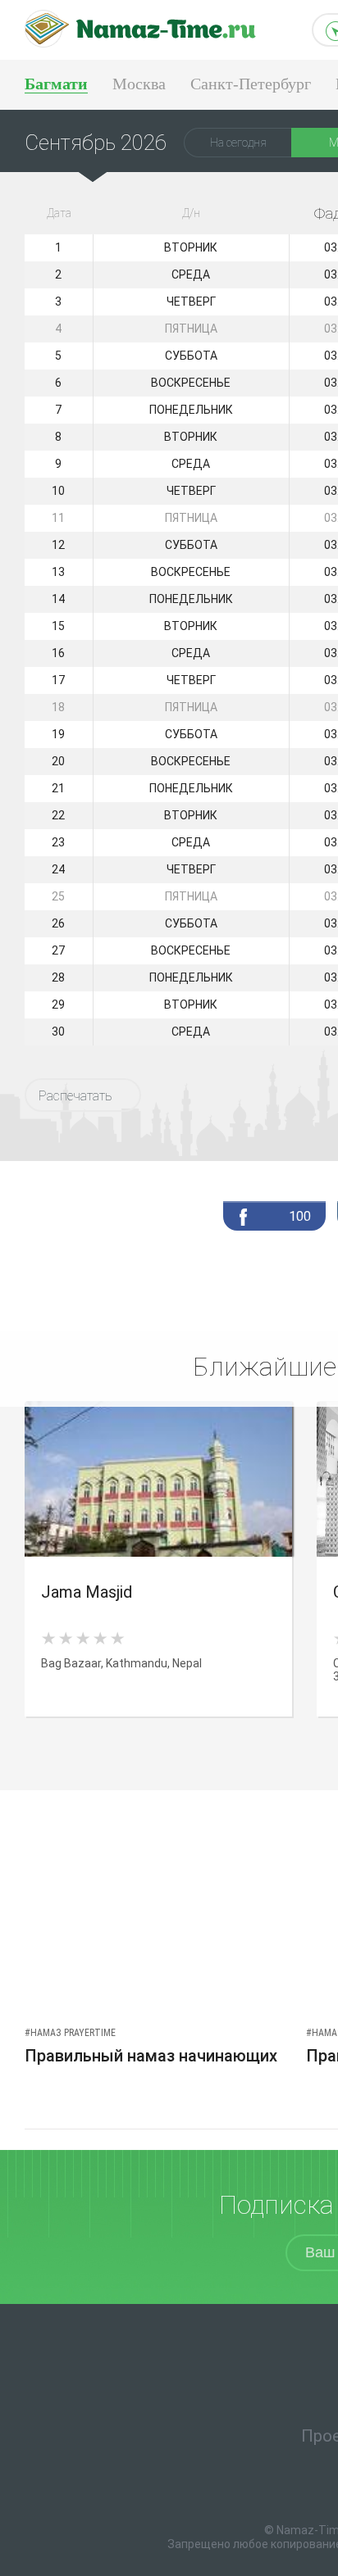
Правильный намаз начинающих (151, 2056)
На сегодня (238, 143)
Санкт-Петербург (251, 84)
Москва (139, 84)
